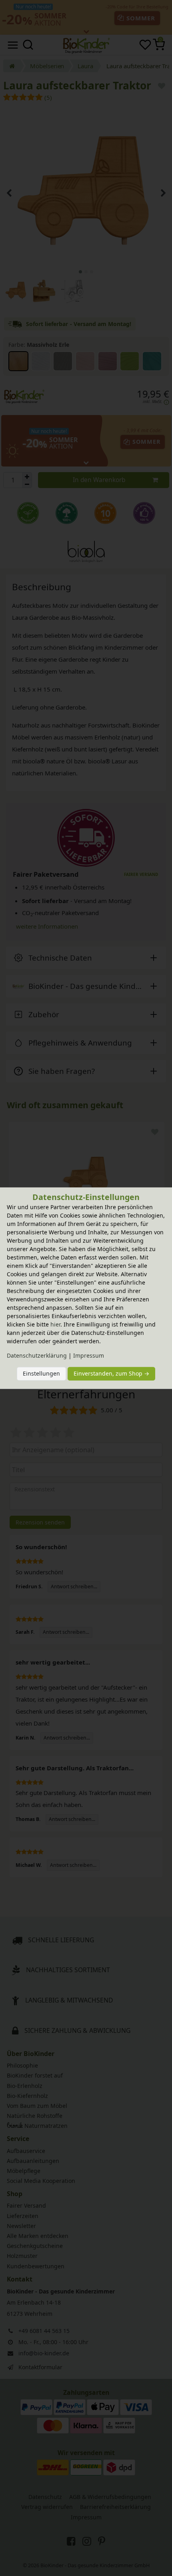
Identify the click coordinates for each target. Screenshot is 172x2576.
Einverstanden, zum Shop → (111, 1374)
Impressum (89, 1355)
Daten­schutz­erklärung (37, 1355)
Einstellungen (41, 1374)
